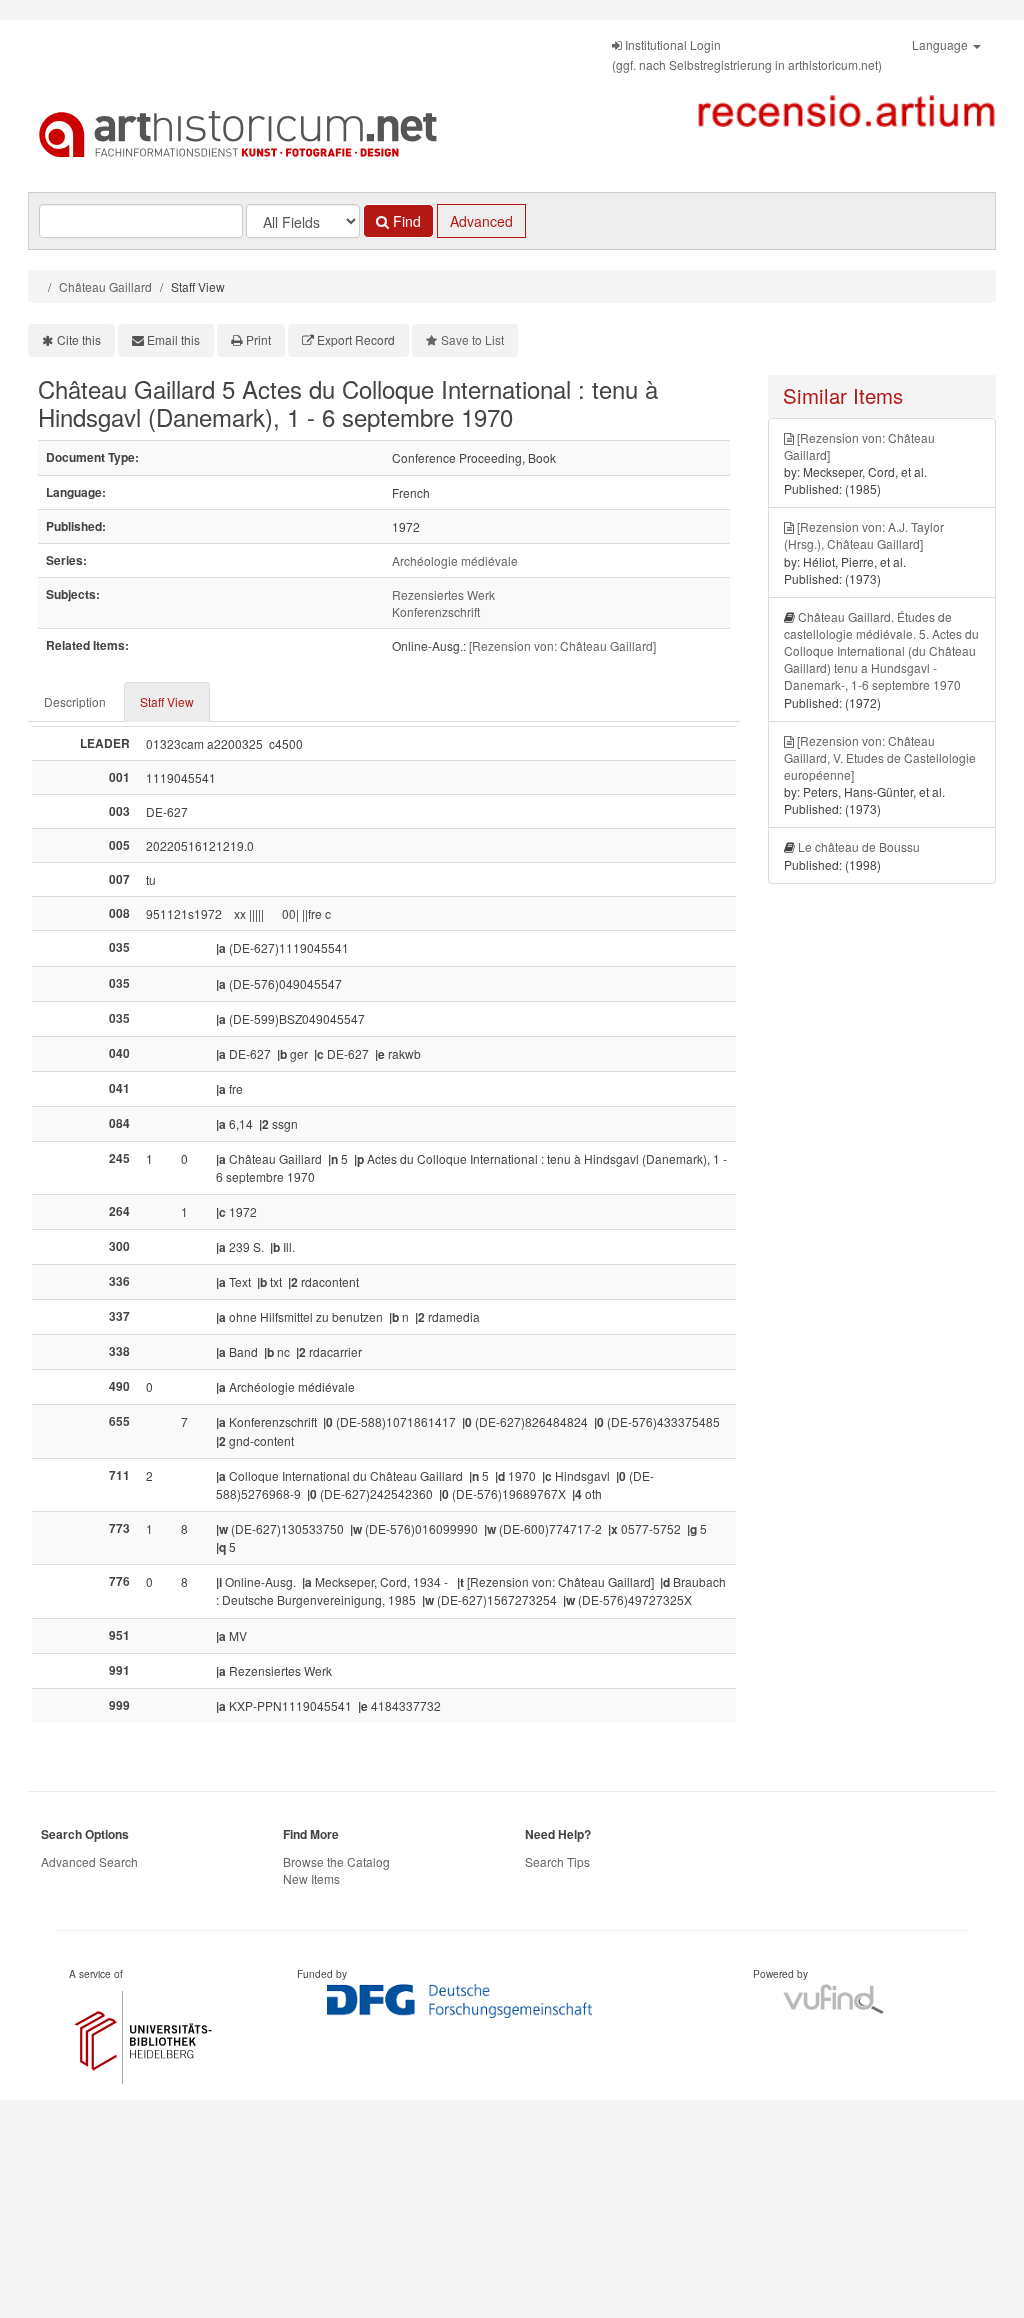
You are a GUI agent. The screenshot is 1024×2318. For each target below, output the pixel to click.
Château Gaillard (105, 286)
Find (405, 221)
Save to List (472, 339)
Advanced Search (89, 1861)
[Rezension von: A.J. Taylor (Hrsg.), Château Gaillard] (864, 535)
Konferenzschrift (436, 611)
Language (941, 44)
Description (75, 701)
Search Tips (557, 1861)
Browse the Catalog (336, 1861)
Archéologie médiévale (455, 560)
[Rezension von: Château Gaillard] (562, 645)
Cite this (79, 339)
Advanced (481, 221)
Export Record (356, 339)
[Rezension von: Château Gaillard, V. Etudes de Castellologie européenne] (880, 757)
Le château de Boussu (859, 846)
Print (258, 339)
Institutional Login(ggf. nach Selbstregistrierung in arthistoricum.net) (747, 54)
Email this (173, 339)
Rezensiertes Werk (443, 594)
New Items (311, 1878)
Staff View (167, 701)
